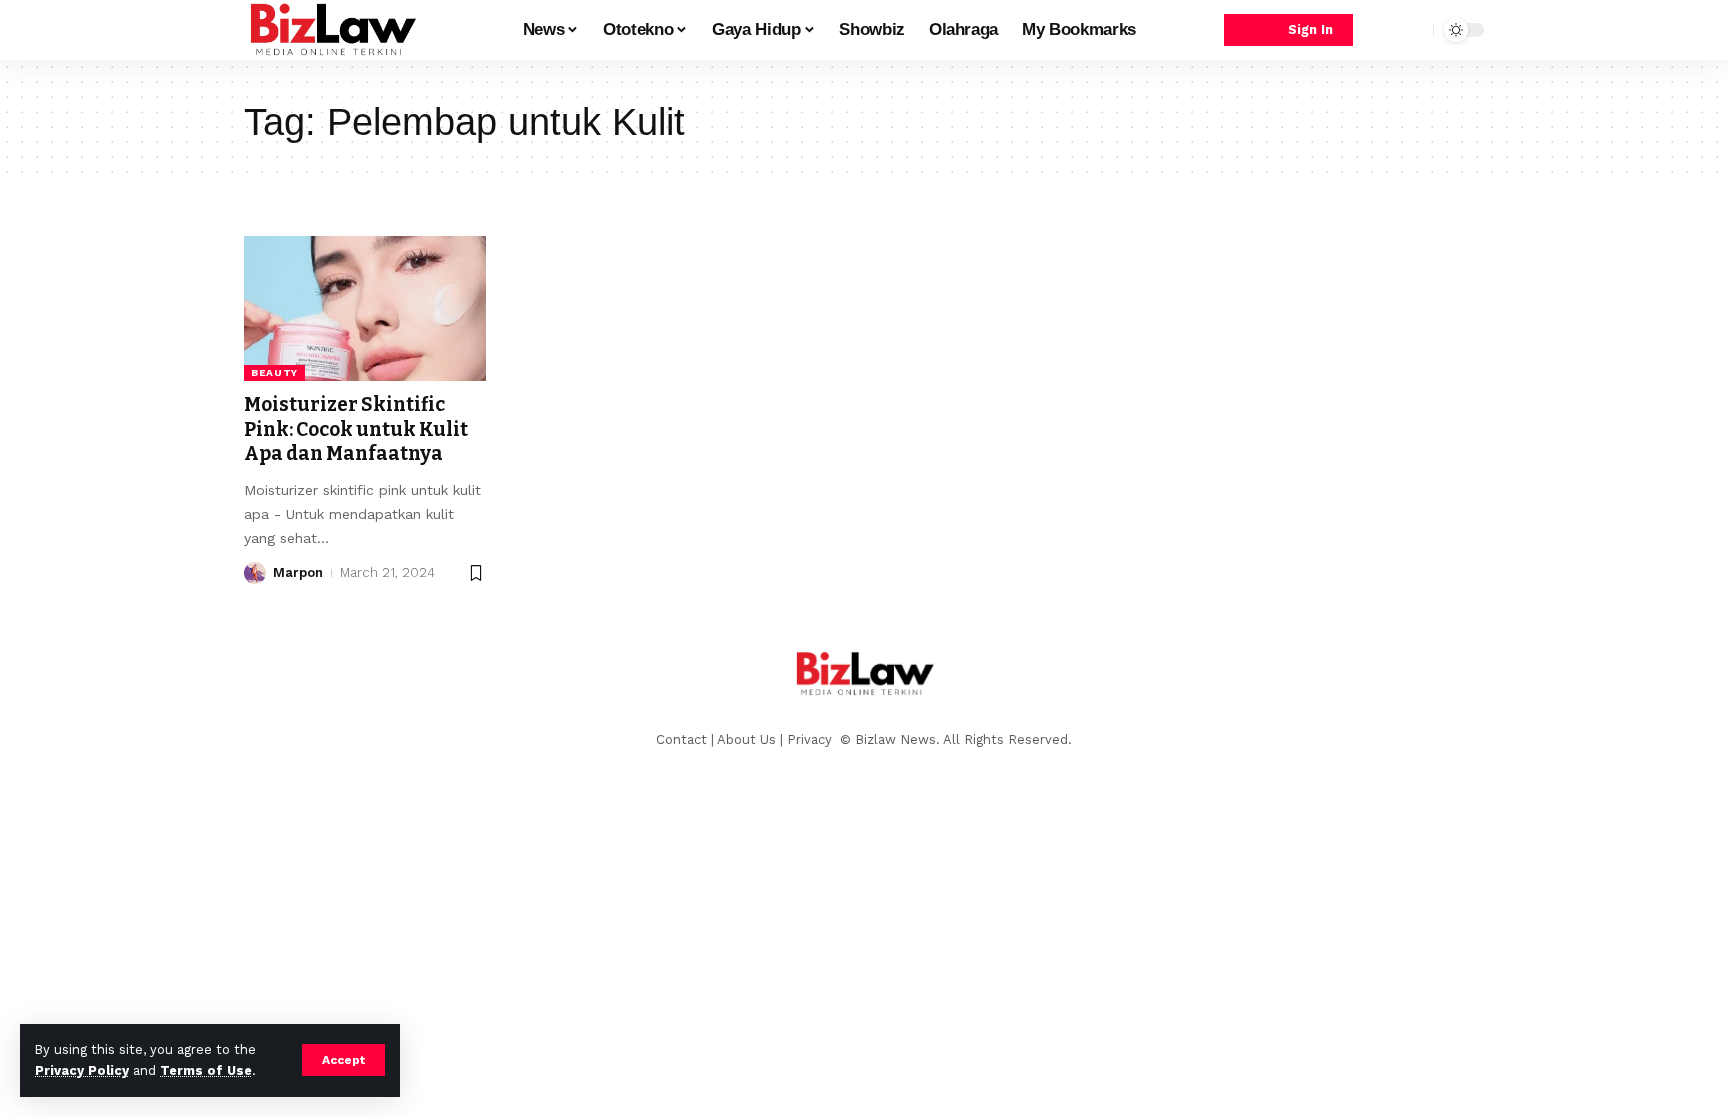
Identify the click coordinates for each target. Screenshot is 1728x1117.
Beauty (274, 372)
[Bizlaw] (332, 30)
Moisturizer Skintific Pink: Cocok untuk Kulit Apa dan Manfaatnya (356, 429)
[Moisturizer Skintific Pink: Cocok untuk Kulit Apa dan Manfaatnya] (365, 308)
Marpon (298, 572)
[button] (343, 1060)
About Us (746, 739)
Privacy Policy (82, 1070)
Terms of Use (206, 1070)
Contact (681, 739)
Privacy (811, 739)
